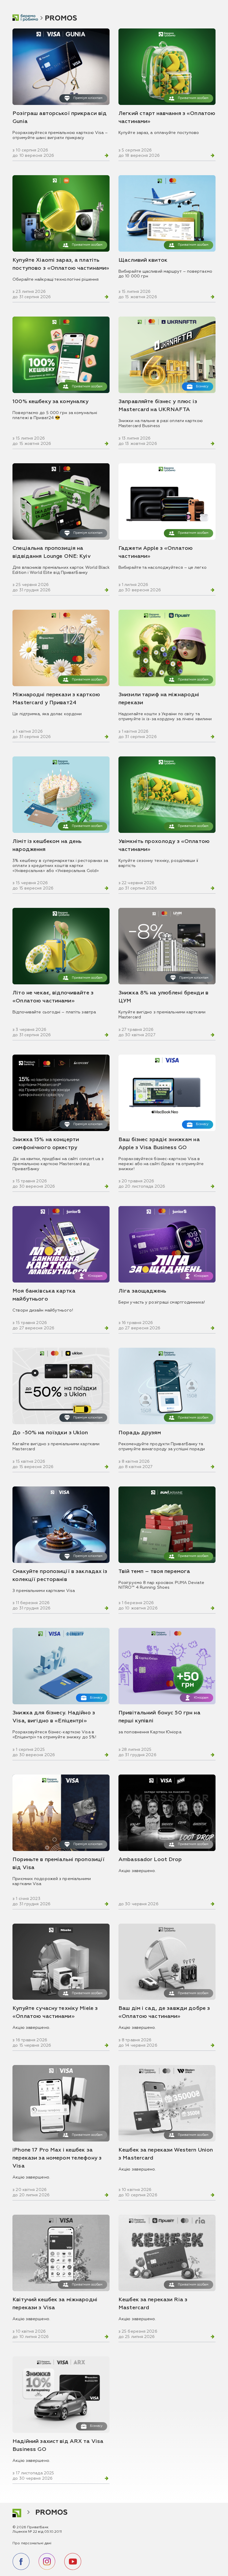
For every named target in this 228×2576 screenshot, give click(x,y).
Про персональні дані (32, 2543)
